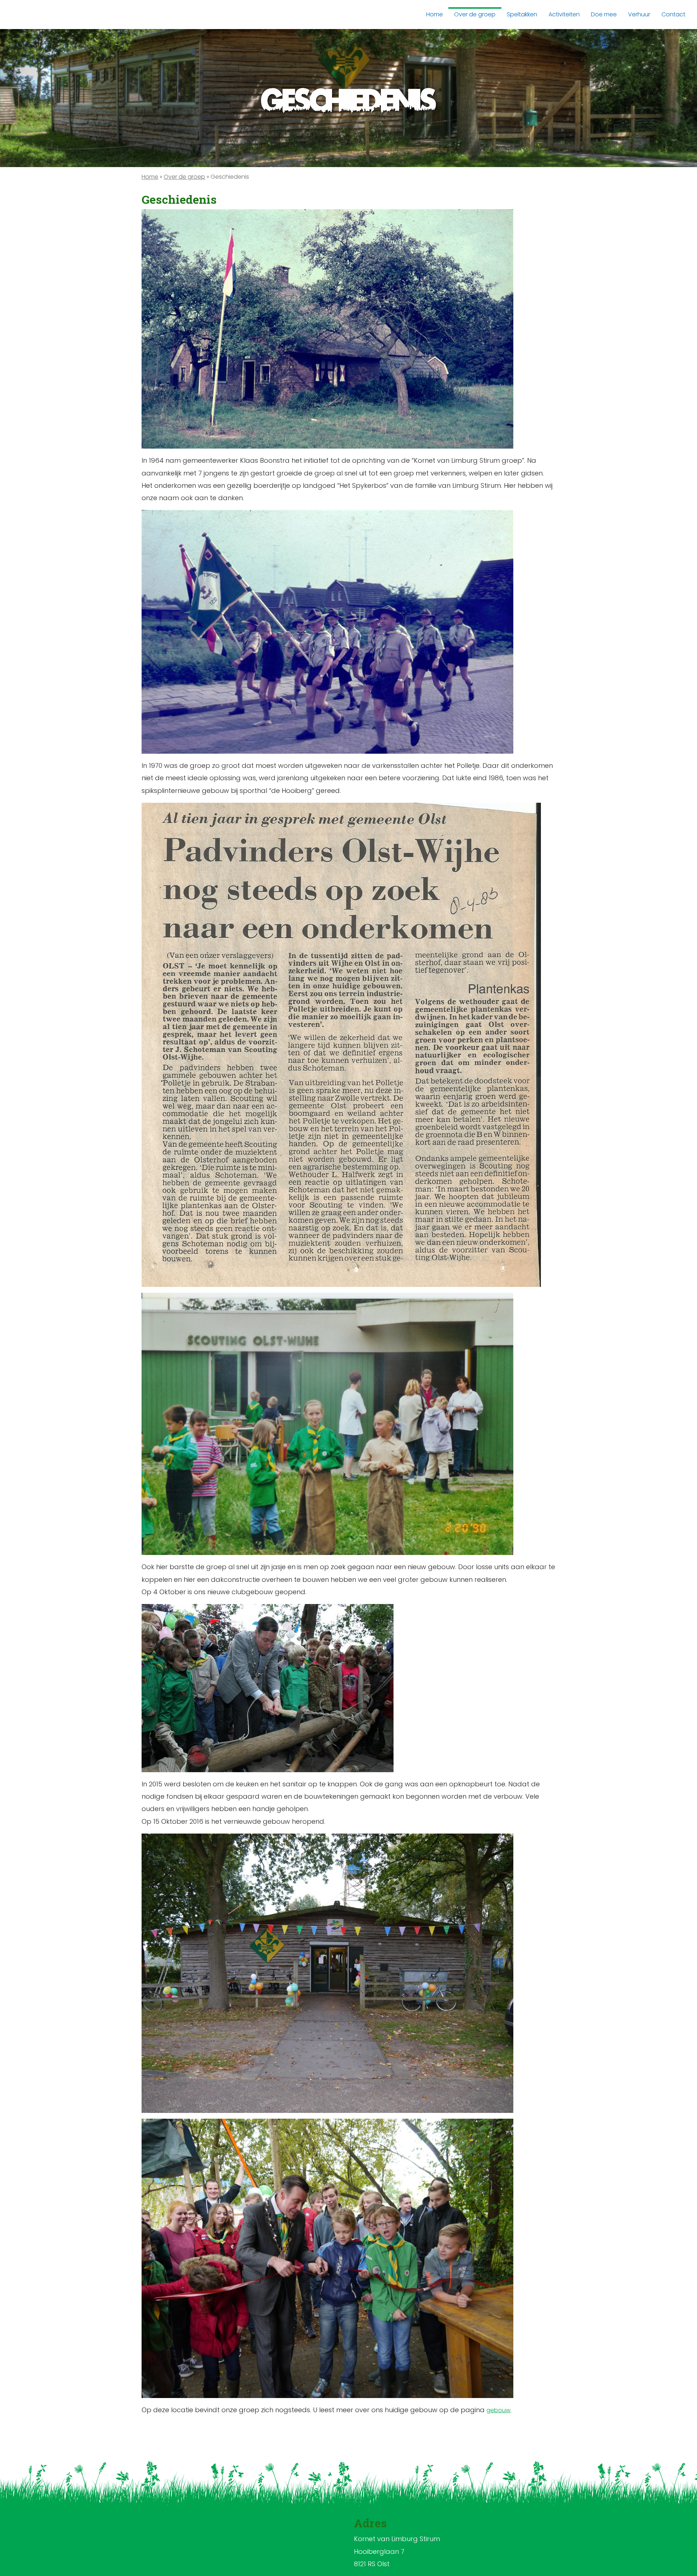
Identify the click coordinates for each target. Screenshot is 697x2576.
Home (150, 177)
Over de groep (184, 177)
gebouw (498, 2410)
